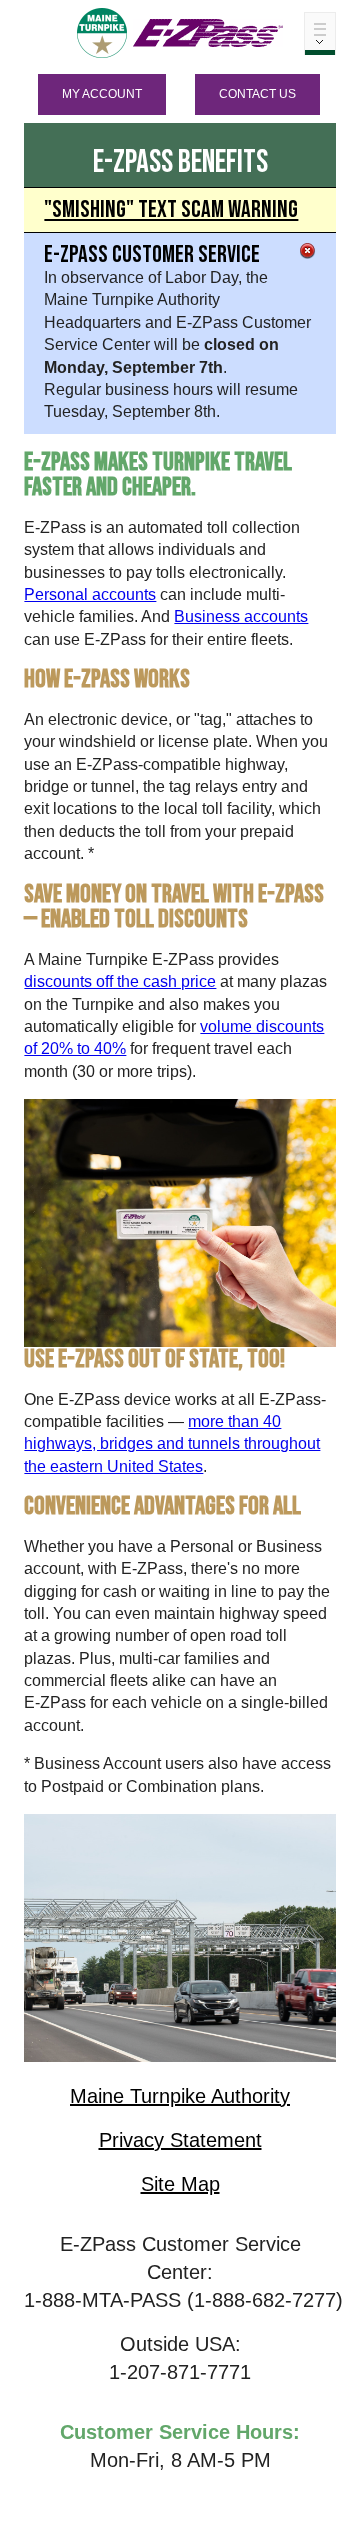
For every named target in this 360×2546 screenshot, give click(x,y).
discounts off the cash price (120, 981)
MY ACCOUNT (102, 94)
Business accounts (241, 616)
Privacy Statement (180, 2140)
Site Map (180, 2184)
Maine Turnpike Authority (180, 2096)
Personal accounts (90, 594)
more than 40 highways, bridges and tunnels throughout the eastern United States (172, 1444)
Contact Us (257, 94)
